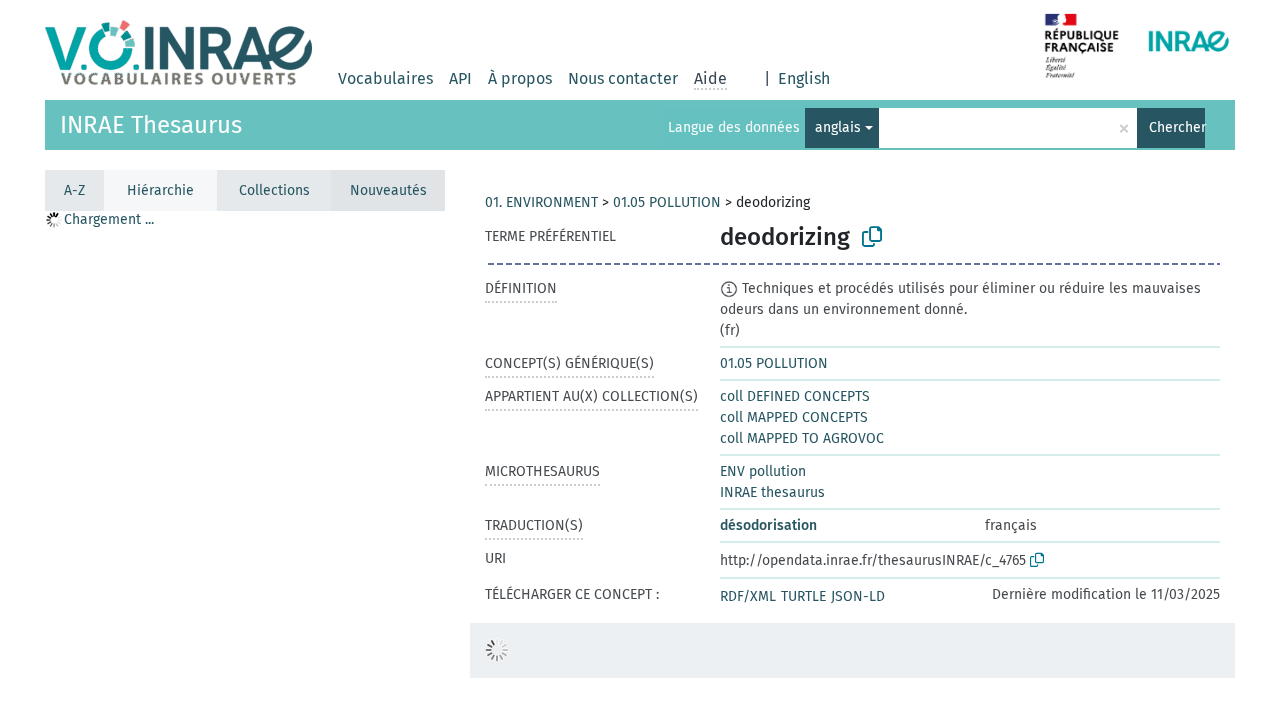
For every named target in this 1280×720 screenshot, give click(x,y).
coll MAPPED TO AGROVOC (802, 438)
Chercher (1177, 127)
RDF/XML (748, 596)
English (804, 78)
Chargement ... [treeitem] (109, 219)
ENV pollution (763, 471)
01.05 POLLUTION (667, 202)
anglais (838, 127)
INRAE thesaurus (772, 492)
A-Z (74, 190)
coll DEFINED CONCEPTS (795, 396)
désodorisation (768, 525)
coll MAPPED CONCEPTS (794, 417)
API (460, 78)
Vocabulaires (385, 78)
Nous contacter (623, 78)
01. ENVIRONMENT (541, 202)
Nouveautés (388, 190)
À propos (520, 78)
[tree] (245, 464)
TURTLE (803, 596)
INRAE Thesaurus (151, 125)
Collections (274, 190)
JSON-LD (858, 596)
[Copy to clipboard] (872, 237)
